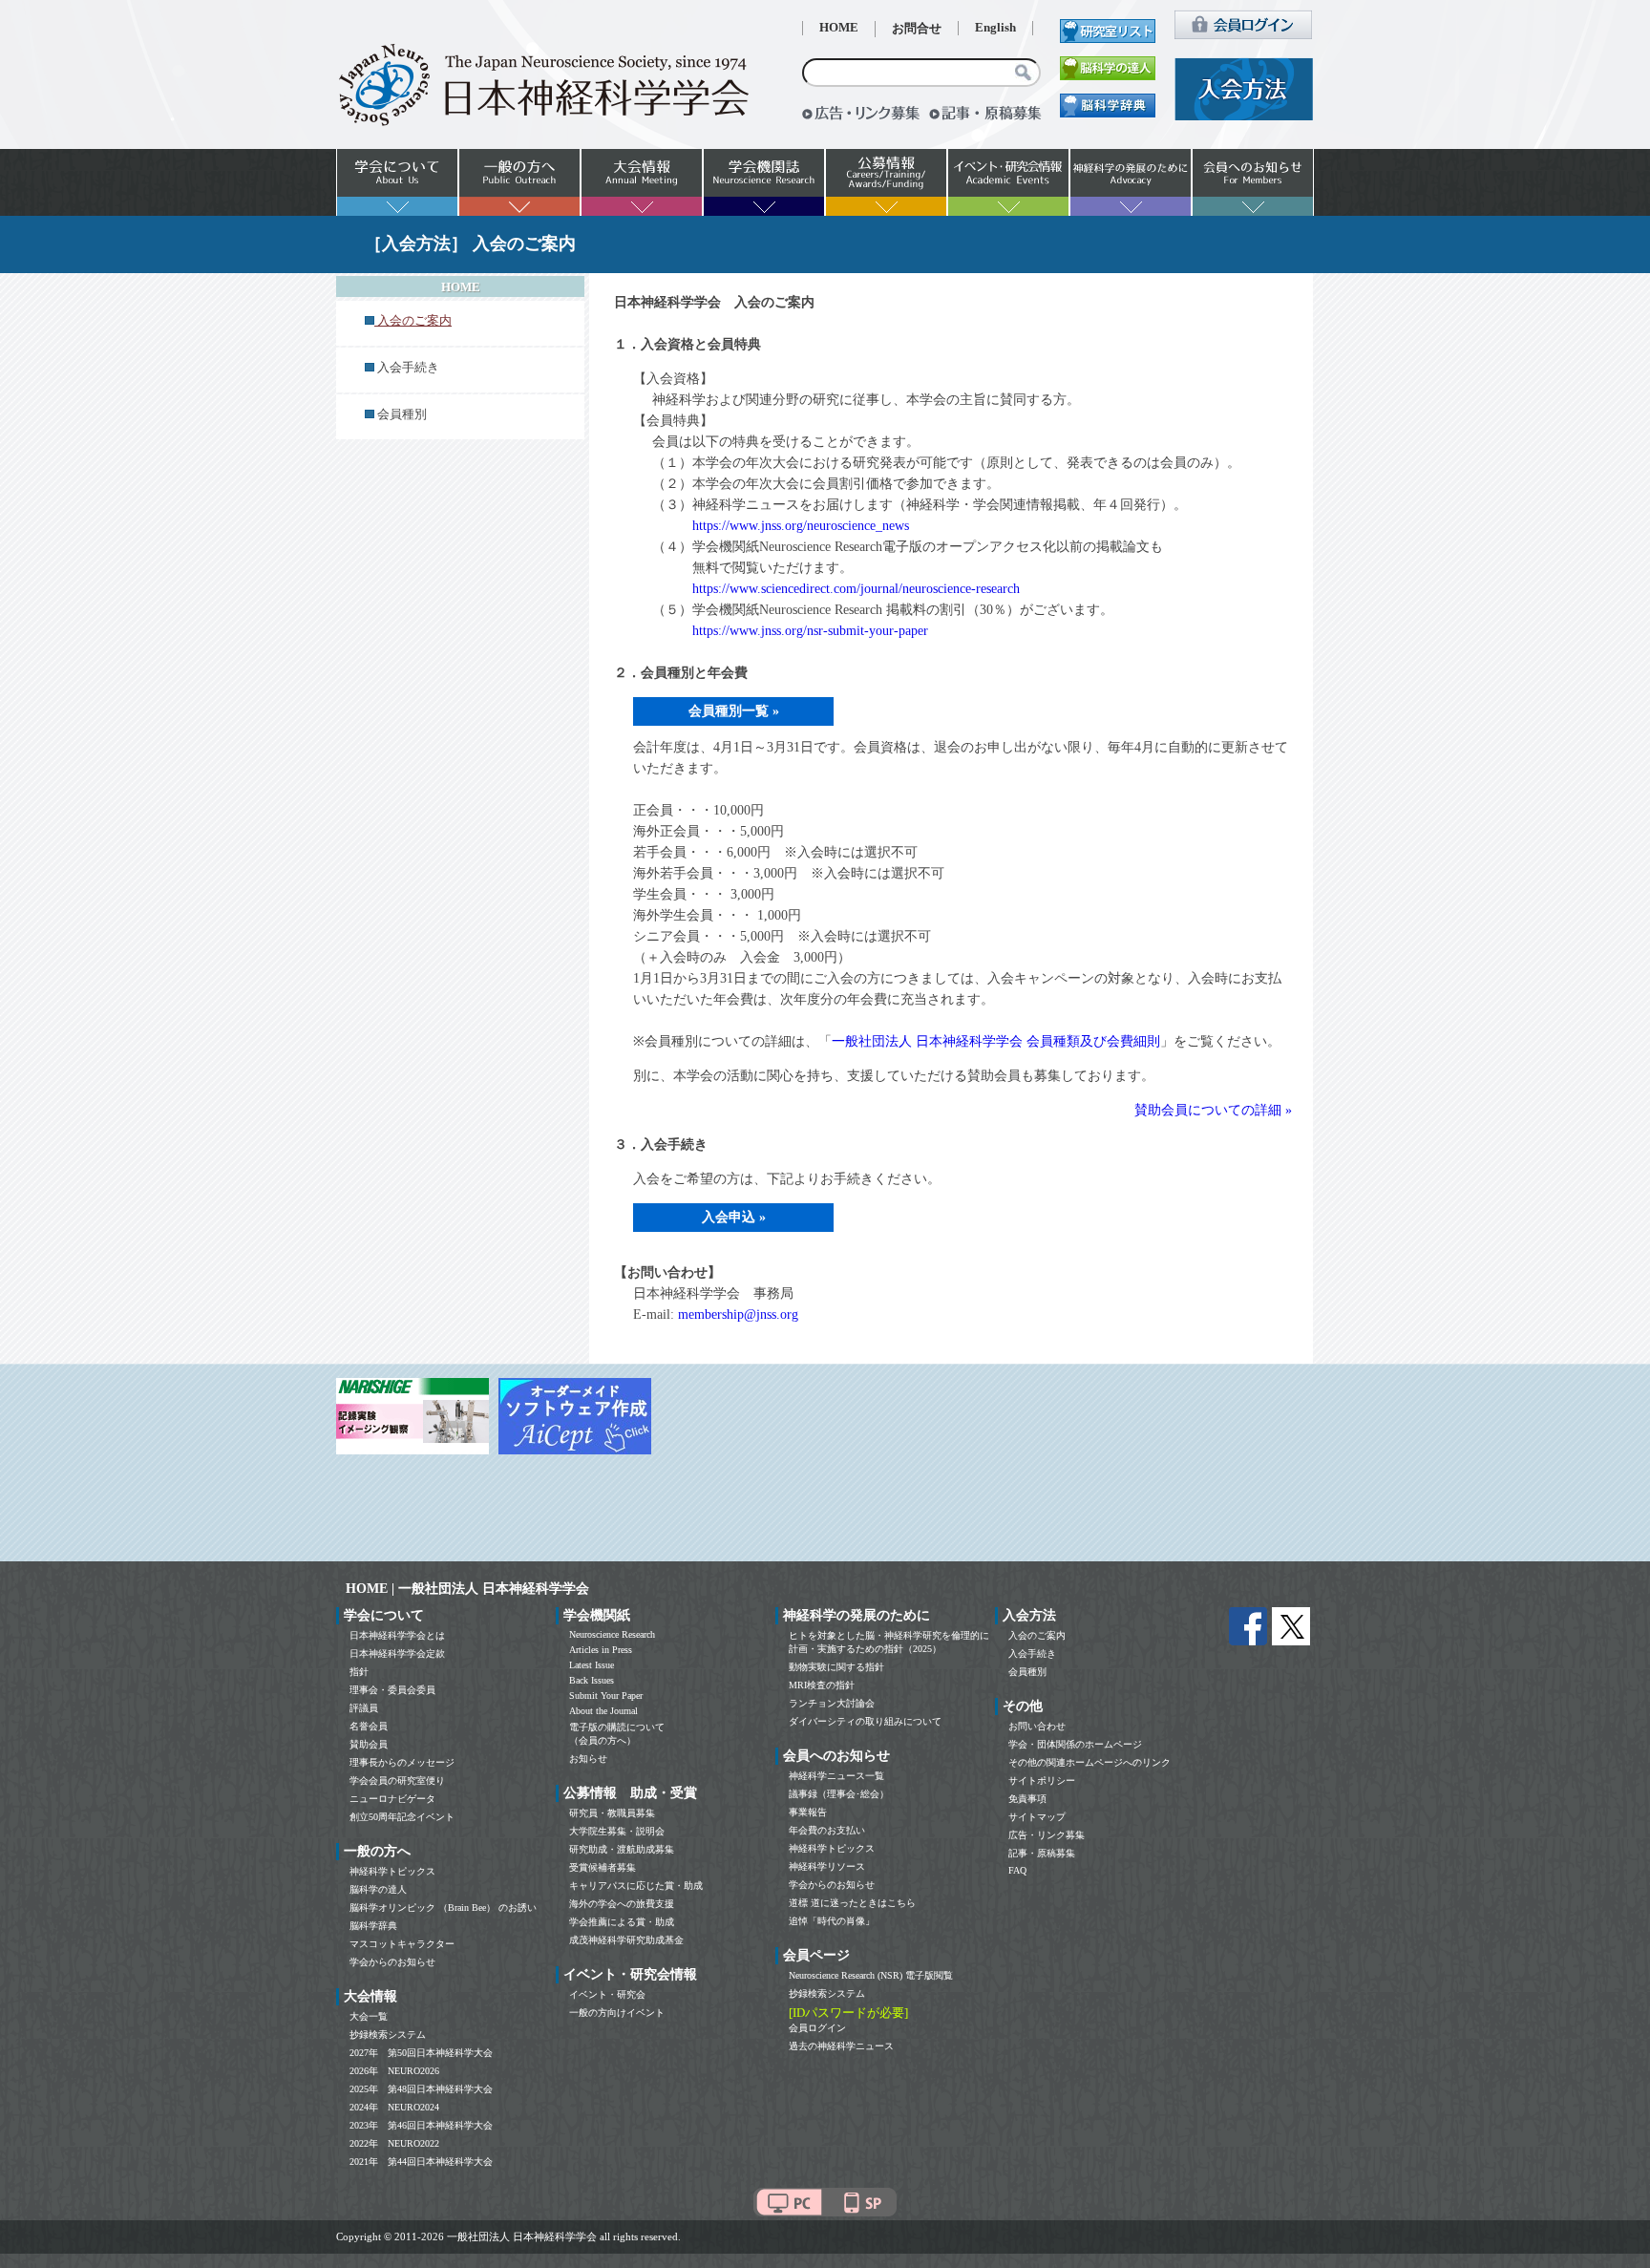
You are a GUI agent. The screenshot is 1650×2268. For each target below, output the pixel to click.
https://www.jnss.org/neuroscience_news (801, 526)
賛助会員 (369, 1744)
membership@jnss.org (738, 1314)
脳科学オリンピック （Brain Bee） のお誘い (443, 1908)
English (995, 28)
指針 (359, 1672)
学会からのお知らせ (392, 1962)
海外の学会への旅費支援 (622, 1904)
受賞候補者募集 (603, 1867)
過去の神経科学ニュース (841, 2046)
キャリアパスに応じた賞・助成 (636, 1886)
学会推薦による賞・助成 (622, 1922)
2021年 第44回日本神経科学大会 (421, 2162)
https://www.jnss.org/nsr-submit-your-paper (810, 631)
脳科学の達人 (378, 1889)
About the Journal (603, 1711)
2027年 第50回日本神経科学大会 (421, 2053)
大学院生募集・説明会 (617, 1831)
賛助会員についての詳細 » (1213, 1110)
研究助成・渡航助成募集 (622, 1849)
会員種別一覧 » (734, 711)
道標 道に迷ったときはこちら (852, 1903)
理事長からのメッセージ (402, 1762)
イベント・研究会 (607, 1994)
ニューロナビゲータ (392, 1799)
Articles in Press (601, 1650)
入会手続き (408, 368)
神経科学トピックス (392, 1871)
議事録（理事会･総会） (839, 1794)
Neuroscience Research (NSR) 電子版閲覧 (871, 1975)
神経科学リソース (827, 1866)
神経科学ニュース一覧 (836, 1776)
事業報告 (808, 1812)
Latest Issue (592, 1665)
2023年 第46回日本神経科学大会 (421, 2125)
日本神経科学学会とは (397, 1635)
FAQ (1017, 1870)
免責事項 (1027, 1799)
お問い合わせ (1037, 1726)
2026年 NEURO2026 (394, 2071)
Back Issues (592, 1680)
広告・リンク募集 (1047, 1835)
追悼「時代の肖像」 (832, 1921)
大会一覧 (369, 2016)
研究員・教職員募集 (612, 1813)
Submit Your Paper (606, 1696)
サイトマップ (1037, 1817)
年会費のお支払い (827, 1830)
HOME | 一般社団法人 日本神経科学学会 (467, 1589)
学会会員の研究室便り (397, 1780)
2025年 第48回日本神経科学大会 (421, 2089)
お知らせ (588, 1759)
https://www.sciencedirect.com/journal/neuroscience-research (856, 589)
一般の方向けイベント (617, 2013)
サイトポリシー (1042, 1780)
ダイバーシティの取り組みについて (865, 1721)
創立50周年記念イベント (402, 1817)
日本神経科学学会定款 (397, 1653)
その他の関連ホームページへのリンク (1089, 1762)
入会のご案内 (1037, 1635)
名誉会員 (369, 1726)
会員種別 (402, 414)
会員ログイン (817, 2028)
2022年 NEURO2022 (394, 2143)
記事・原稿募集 (1042, 1853)
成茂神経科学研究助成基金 (626, 1940)
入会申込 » (734, 1217)
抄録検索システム (388, 2035)
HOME (839, 28)
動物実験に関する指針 (836, 1667)
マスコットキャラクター (402, 1944)
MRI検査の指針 (822, 1685)
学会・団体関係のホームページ (1075, 1744)
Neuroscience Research (612, 1634)
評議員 (364, 1708)
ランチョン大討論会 (832, 1703)
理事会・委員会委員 (392, 1690)
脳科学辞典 (373, 1926)
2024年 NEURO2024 (394, 2107)
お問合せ (917, 29)
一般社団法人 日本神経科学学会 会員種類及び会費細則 (996, 1041)
